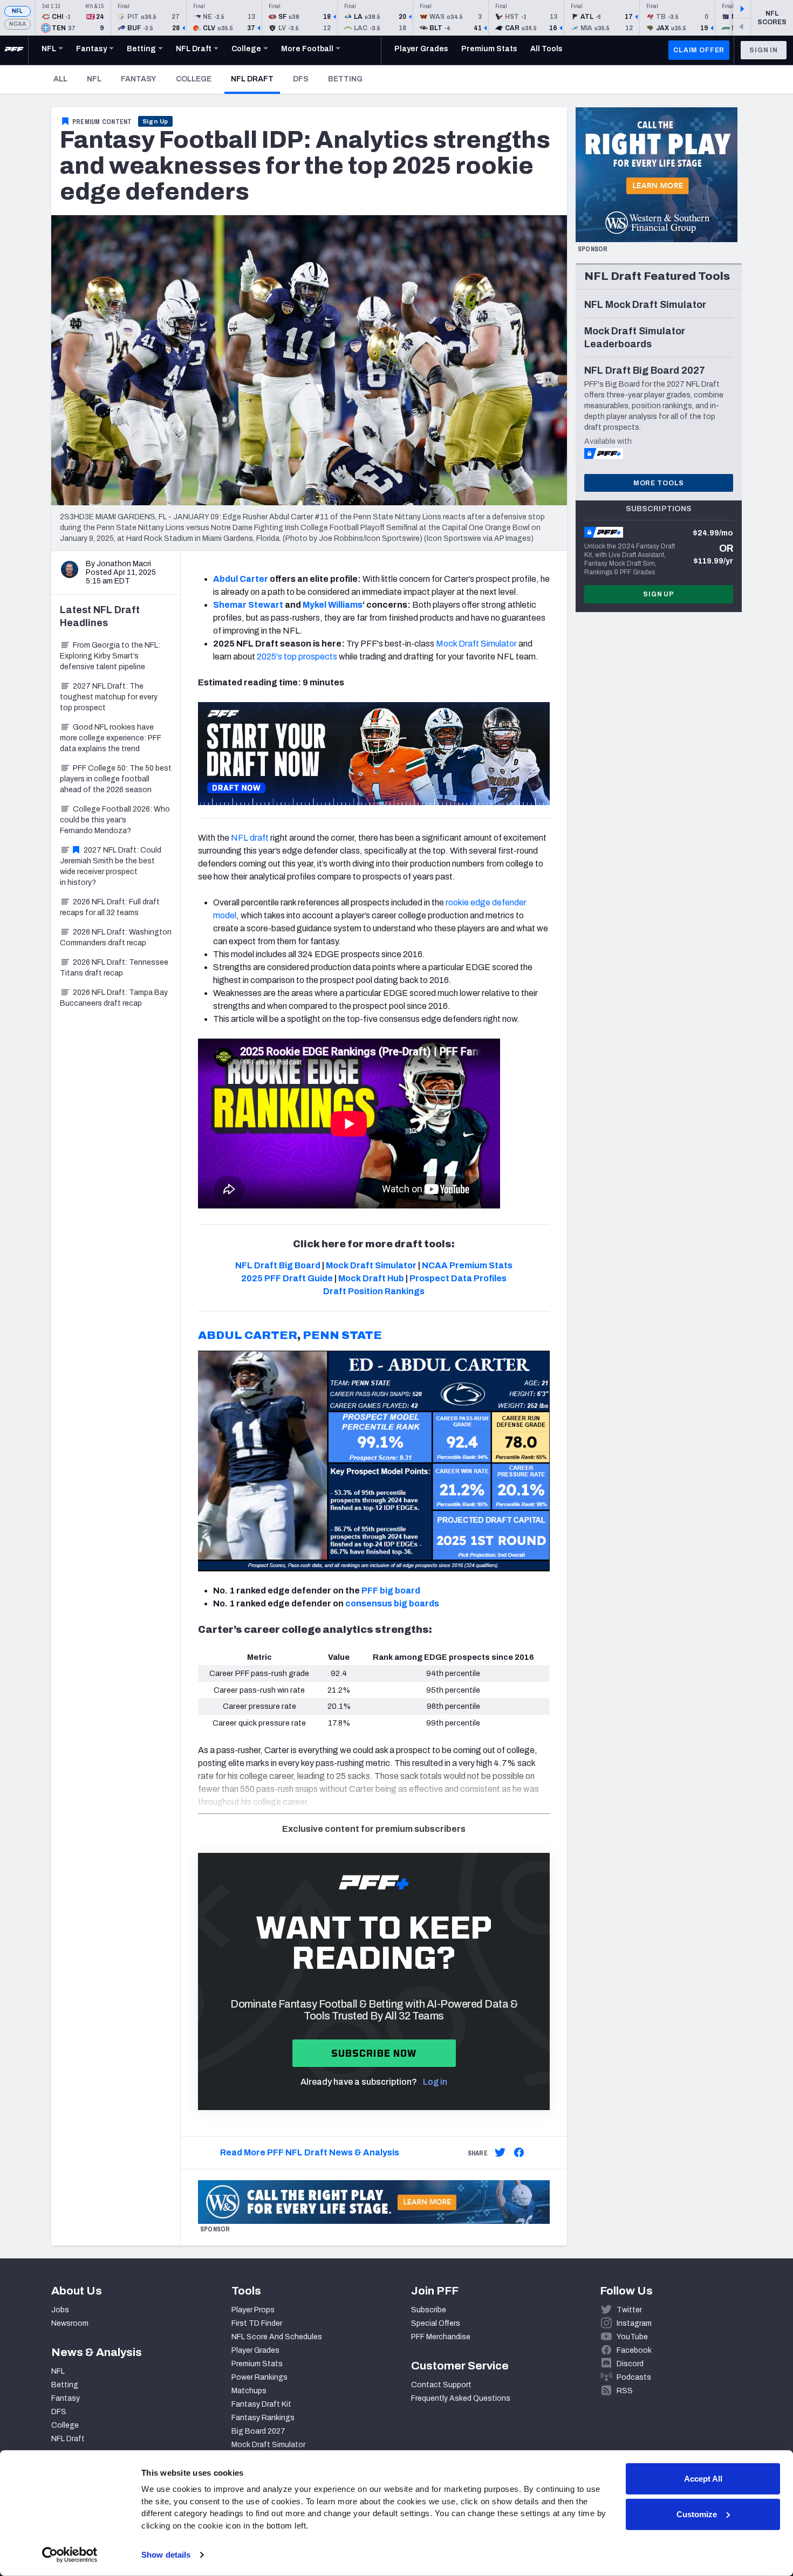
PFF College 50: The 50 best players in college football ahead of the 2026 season (116, 779)
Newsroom (70, 2323)
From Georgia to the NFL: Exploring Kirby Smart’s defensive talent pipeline (110, 656)
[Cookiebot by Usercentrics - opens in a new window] (70, 2555)
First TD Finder (257, 2323)
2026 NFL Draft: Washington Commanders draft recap (116, 937)
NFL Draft (255, 79)
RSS (625, 2391)
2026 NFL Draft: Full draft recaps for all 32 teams (110, 907)
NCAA (18, 24)
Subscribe (429, 2310)
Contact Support (441, 2385)
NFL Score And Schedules (277, 2337)
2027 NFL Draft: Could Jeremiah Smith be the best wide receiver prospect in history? (111, 866)
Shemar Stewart (248, 605)
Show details (166, 2555)
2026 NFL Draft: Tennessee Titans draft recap (114, 968)
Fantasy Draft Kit (261, 2404)
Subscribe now (374, 2053)
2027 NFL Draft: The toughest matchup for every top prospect (109, 697)
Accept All (703, 2479)
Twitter (629, 2310)
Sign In (764, 50)
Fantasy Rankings (263, 2418)
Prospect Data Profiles (458, 1278)
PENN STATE (342, 1335)
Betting (345, 79)
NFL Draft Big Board (278, 1265)
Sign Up (156, 121)
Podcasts (634, 2377)
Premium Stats (257, 2364)
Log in (435, 2082)
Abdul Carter (241, 579)
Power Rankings (259, 2377)
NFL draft (250, 838)
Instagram (634, 2323)
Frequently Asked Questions (461, 2398)
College (194, 79)
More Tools (659, 483)
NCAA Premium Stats (467, 1265)
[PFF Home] (14, 50)
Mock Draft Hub (371, 1278)
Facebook (634, 2350)
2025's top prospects (297, 657)
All (60, 79)
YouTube (632, 2337)
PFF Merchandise (441, 2337)
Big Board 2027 (258, 2431)
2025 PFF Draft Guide (287, 1278)
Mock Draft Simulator (476, 644)
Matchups (249, 2391)
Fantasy (139, 79)
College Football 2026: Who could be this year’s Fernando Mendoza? (115, 820)
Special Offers (436, 2323)
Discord (630, 2364)
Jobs (60, 2310)
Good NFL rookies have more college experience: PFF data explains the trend (111, 738)
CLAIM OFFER (699, 50)
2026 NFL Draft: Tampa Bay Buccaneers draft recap (114, 998)
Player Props (253, 2310)
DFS (301, 79)
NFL (18, 11)
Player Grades (255, 2350)
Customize (697, 2514)
